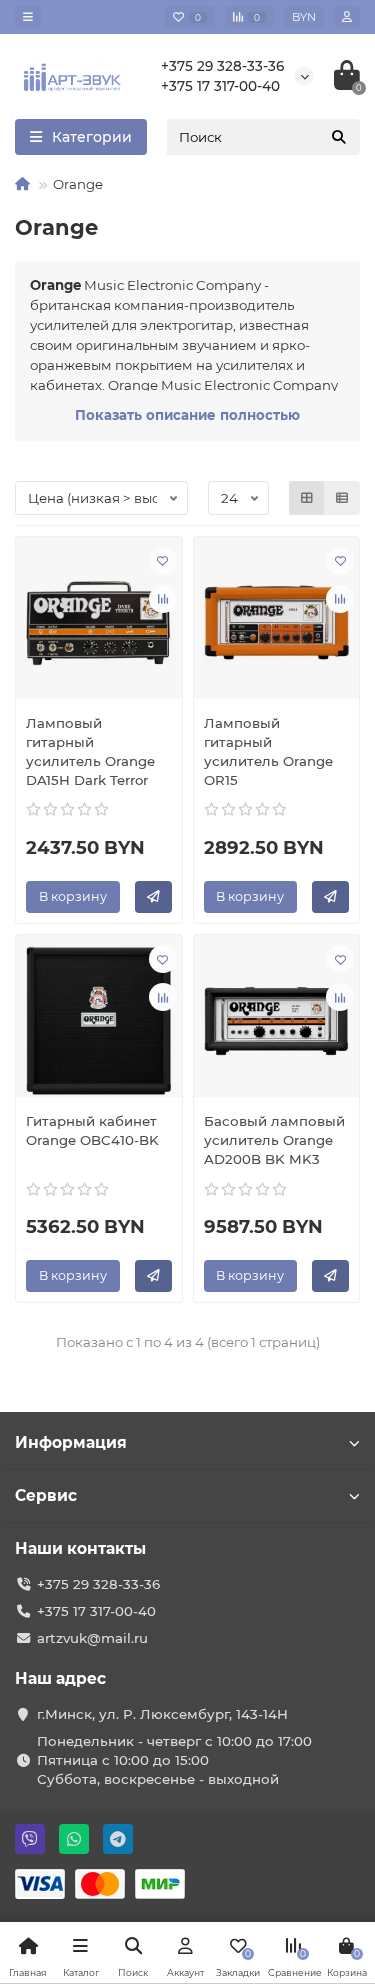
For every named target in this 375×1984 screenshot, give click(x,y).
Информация (71, 1442)
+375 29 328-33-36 (222, 66)
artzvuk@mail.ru (92, 1638)
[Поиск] (339, 137)
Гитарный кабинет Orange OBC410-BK (92, 1130)
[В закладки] (163, 561)
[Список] (342, 498)
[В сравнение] (163, 599)
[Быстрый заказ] (153, 897)
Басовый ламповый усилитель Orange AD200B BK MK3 (274, 1140)
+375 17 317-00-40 (220, 86)
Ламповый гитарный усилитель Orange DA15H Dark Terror (90, 751)
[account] (347, 17)
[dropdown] (28, 17)
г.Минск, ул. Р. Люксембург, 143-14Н (162, 1714)
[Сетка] (307, 498)
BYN (304, 17)
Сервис (46, 1495)
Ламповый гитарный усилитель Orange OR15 (268, 751)
